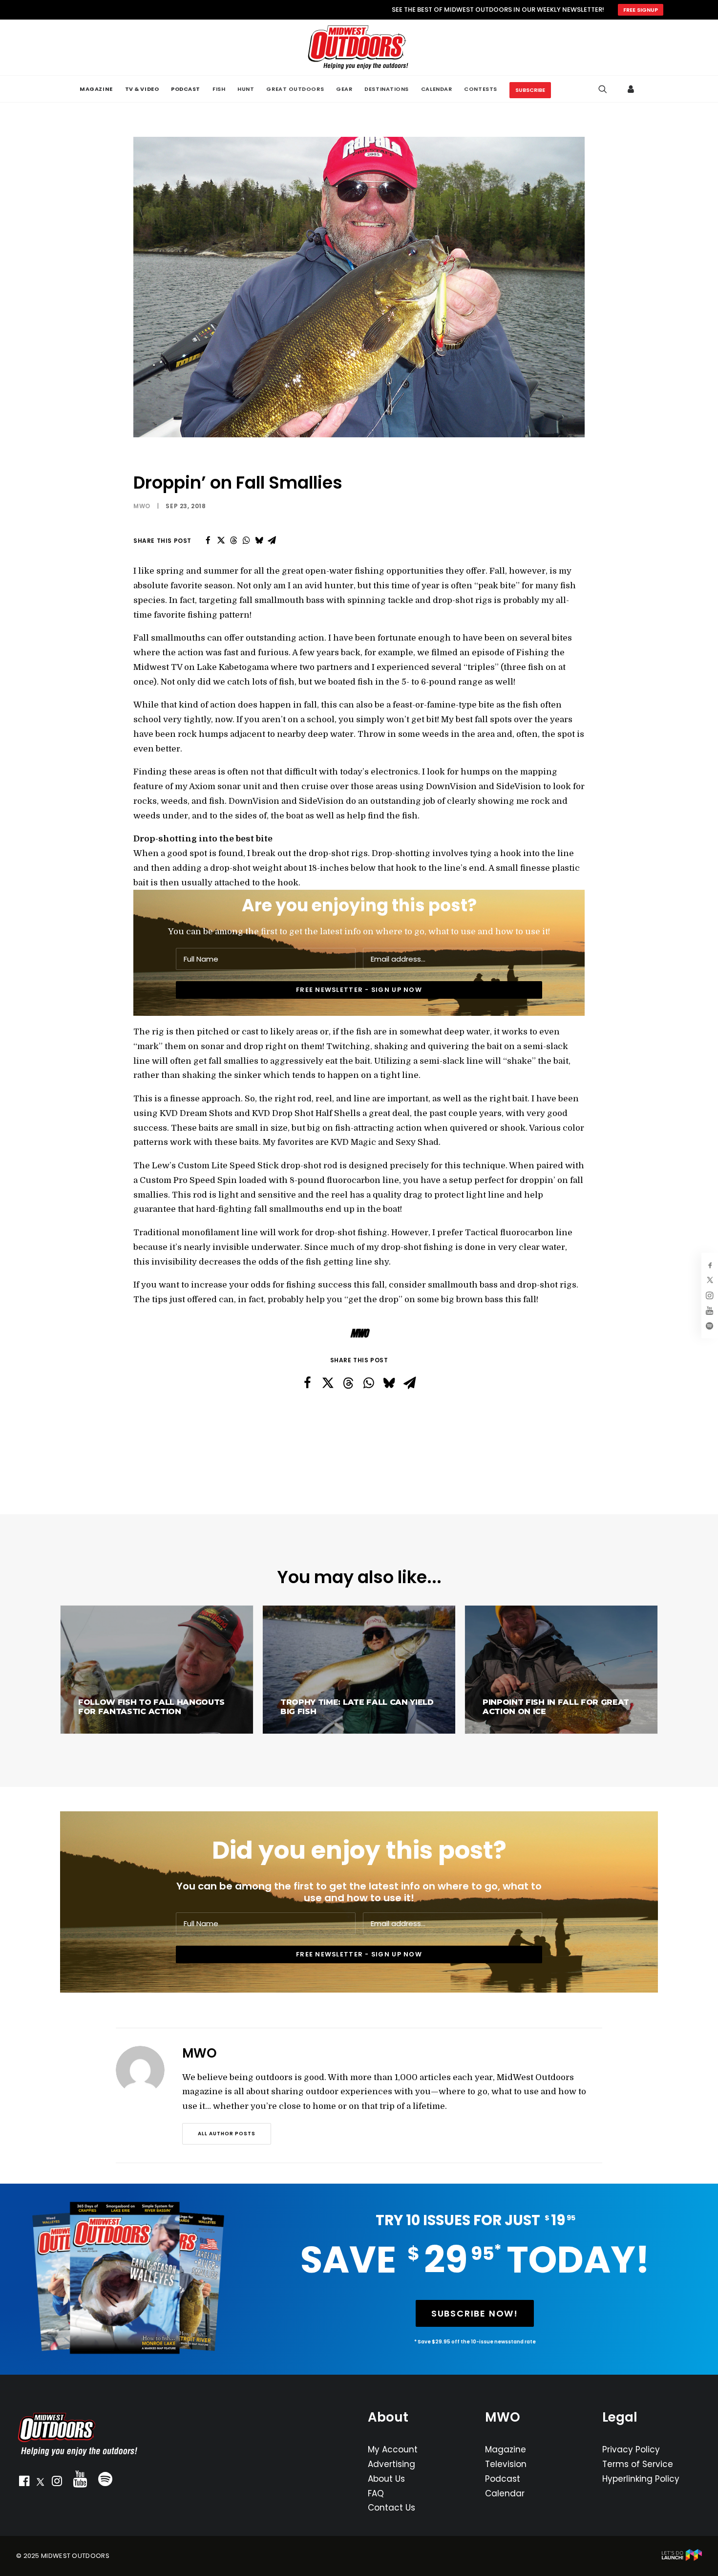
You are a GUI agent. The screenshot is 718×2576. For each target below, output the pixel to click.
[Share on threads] (233, 540)
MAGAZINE (96, 89)
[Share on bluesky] (259, 540)
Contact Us (391, 2508)
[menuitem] (96, 89)
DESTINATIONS (387, 89)
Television (506, 2464)
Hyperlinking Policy (641, 2479)
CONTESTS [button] (480, 89)
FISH (219, 89)
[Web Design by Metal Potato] (682, 2559)
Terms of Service (638, 2464)
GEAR (344, 89)
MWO (142, 506)
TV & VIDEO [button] (142, 89)
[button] (24, 2483)
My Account (393, 2449)
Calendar (505, 2493)
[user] (632, 89)
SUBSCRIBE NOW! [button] (475, 2313)
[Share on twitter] (221, 540)
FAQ (376, 2493)
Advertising (391, 2464)
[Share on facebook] (208, 540)
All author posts (227, 2134)
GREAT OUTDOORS (295, 89)
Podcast (503, 2479)
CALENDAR (436, 89)
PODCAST (186, 89)
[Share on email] (272, 540)
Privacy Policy (631, 2449)
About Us (386, 2479)
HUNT (246, 89)
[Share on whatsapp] (246, 540)
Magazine (506, 2449)
